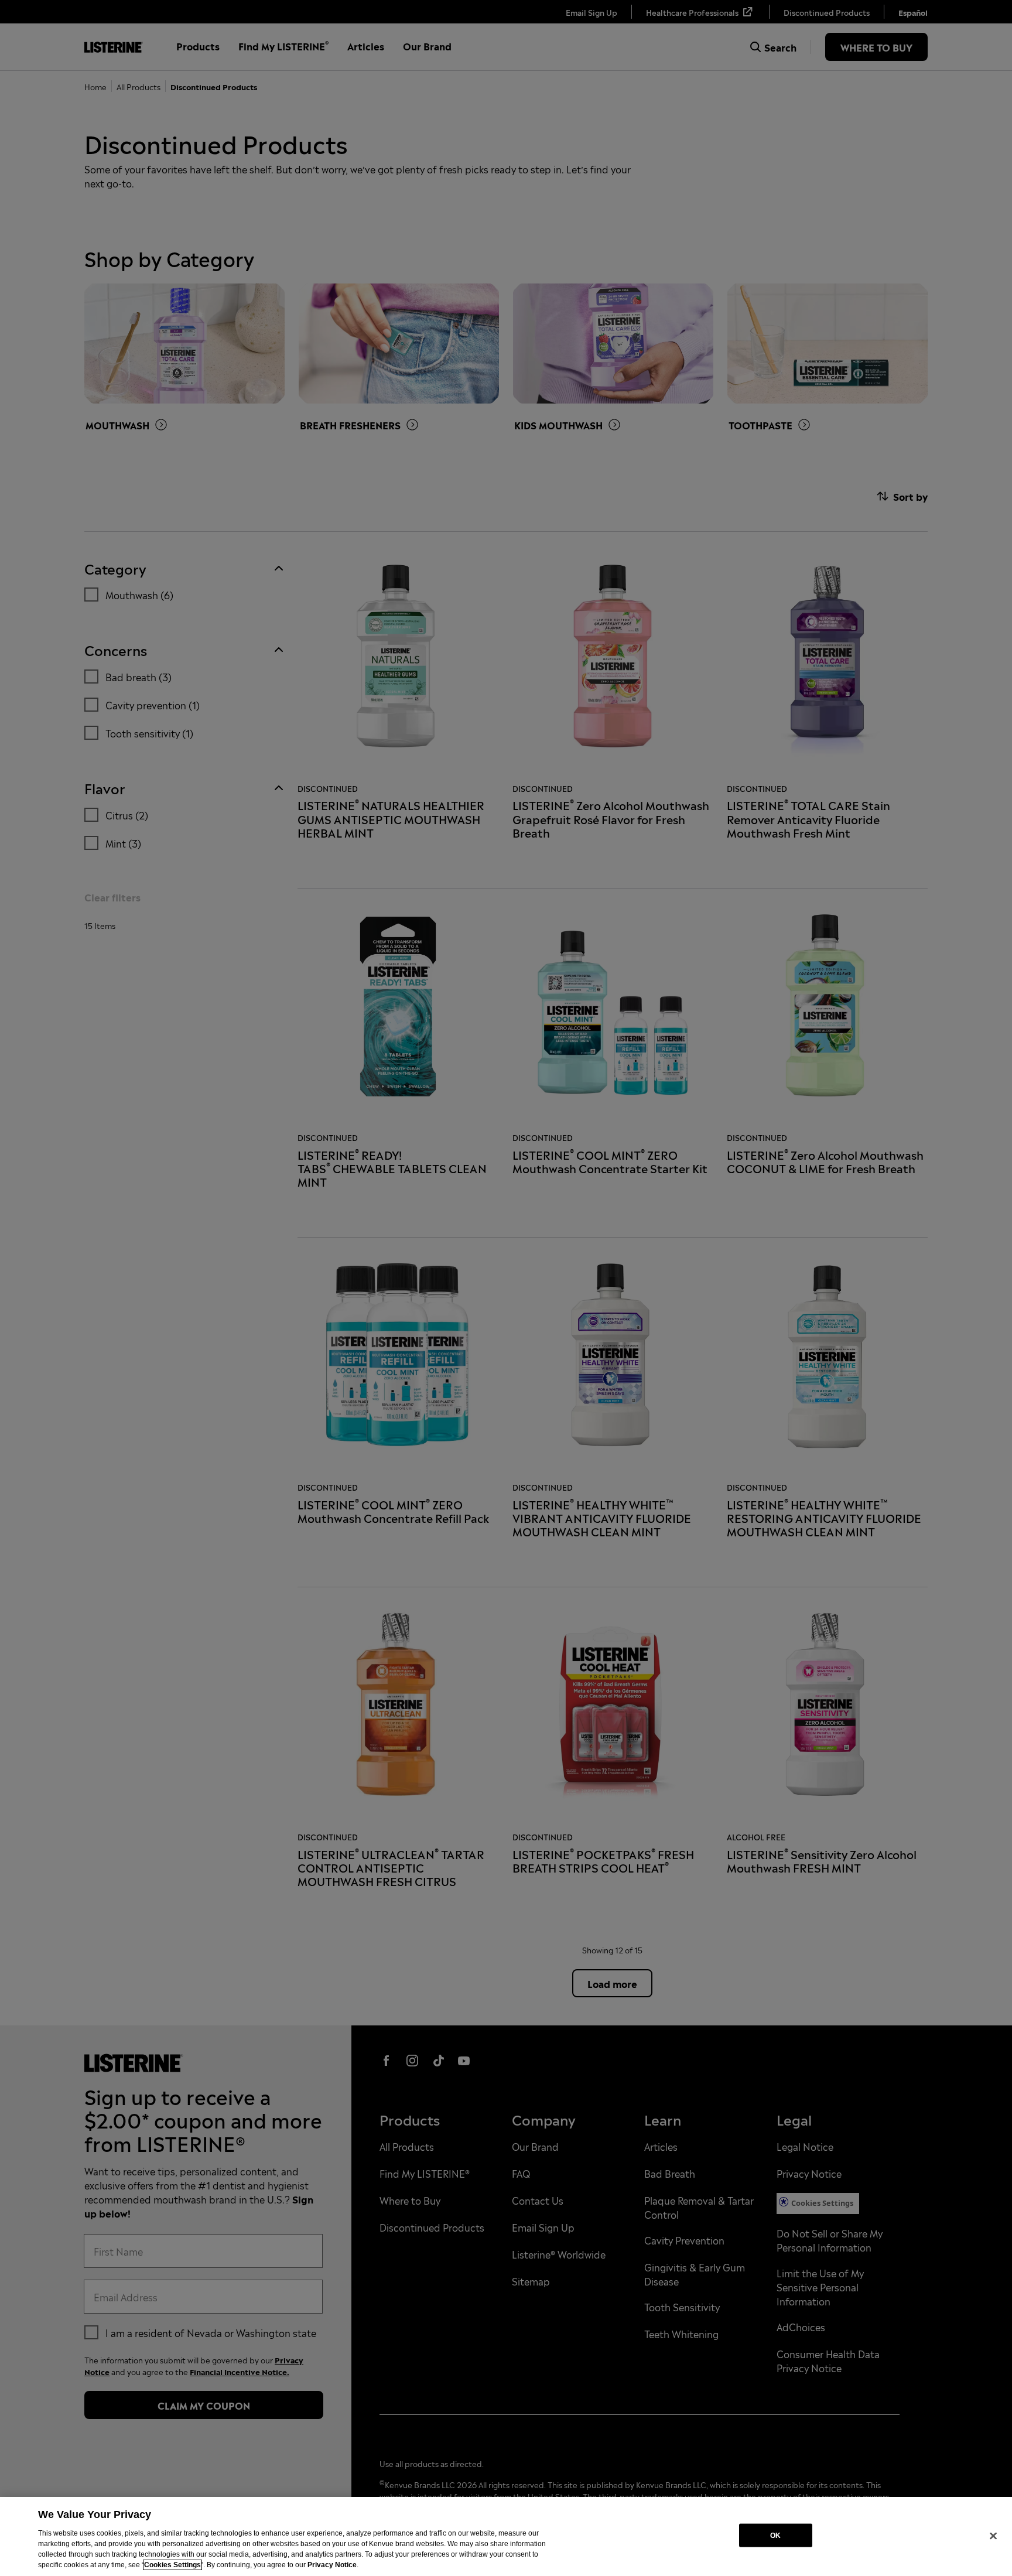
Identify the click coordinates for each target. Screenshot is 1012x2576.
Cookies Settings (172, 2565)
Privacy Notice (332, 2565)
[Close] (993, 2536)
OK (775, 2535)
